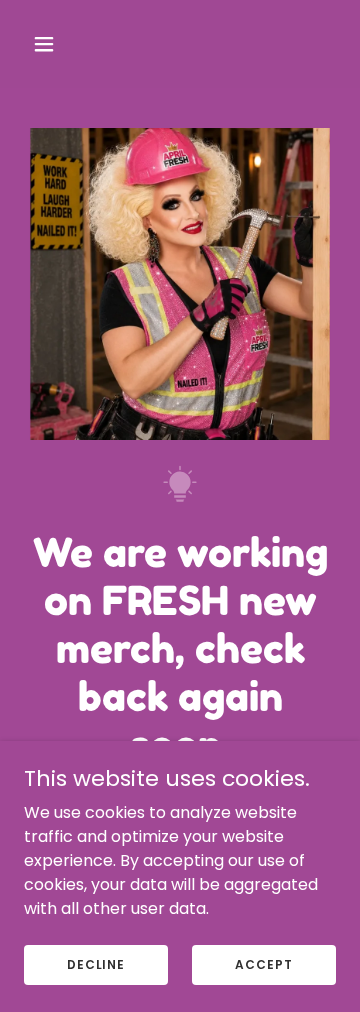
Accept (263, 963)
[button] (59, 44)
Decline (96, 963)
